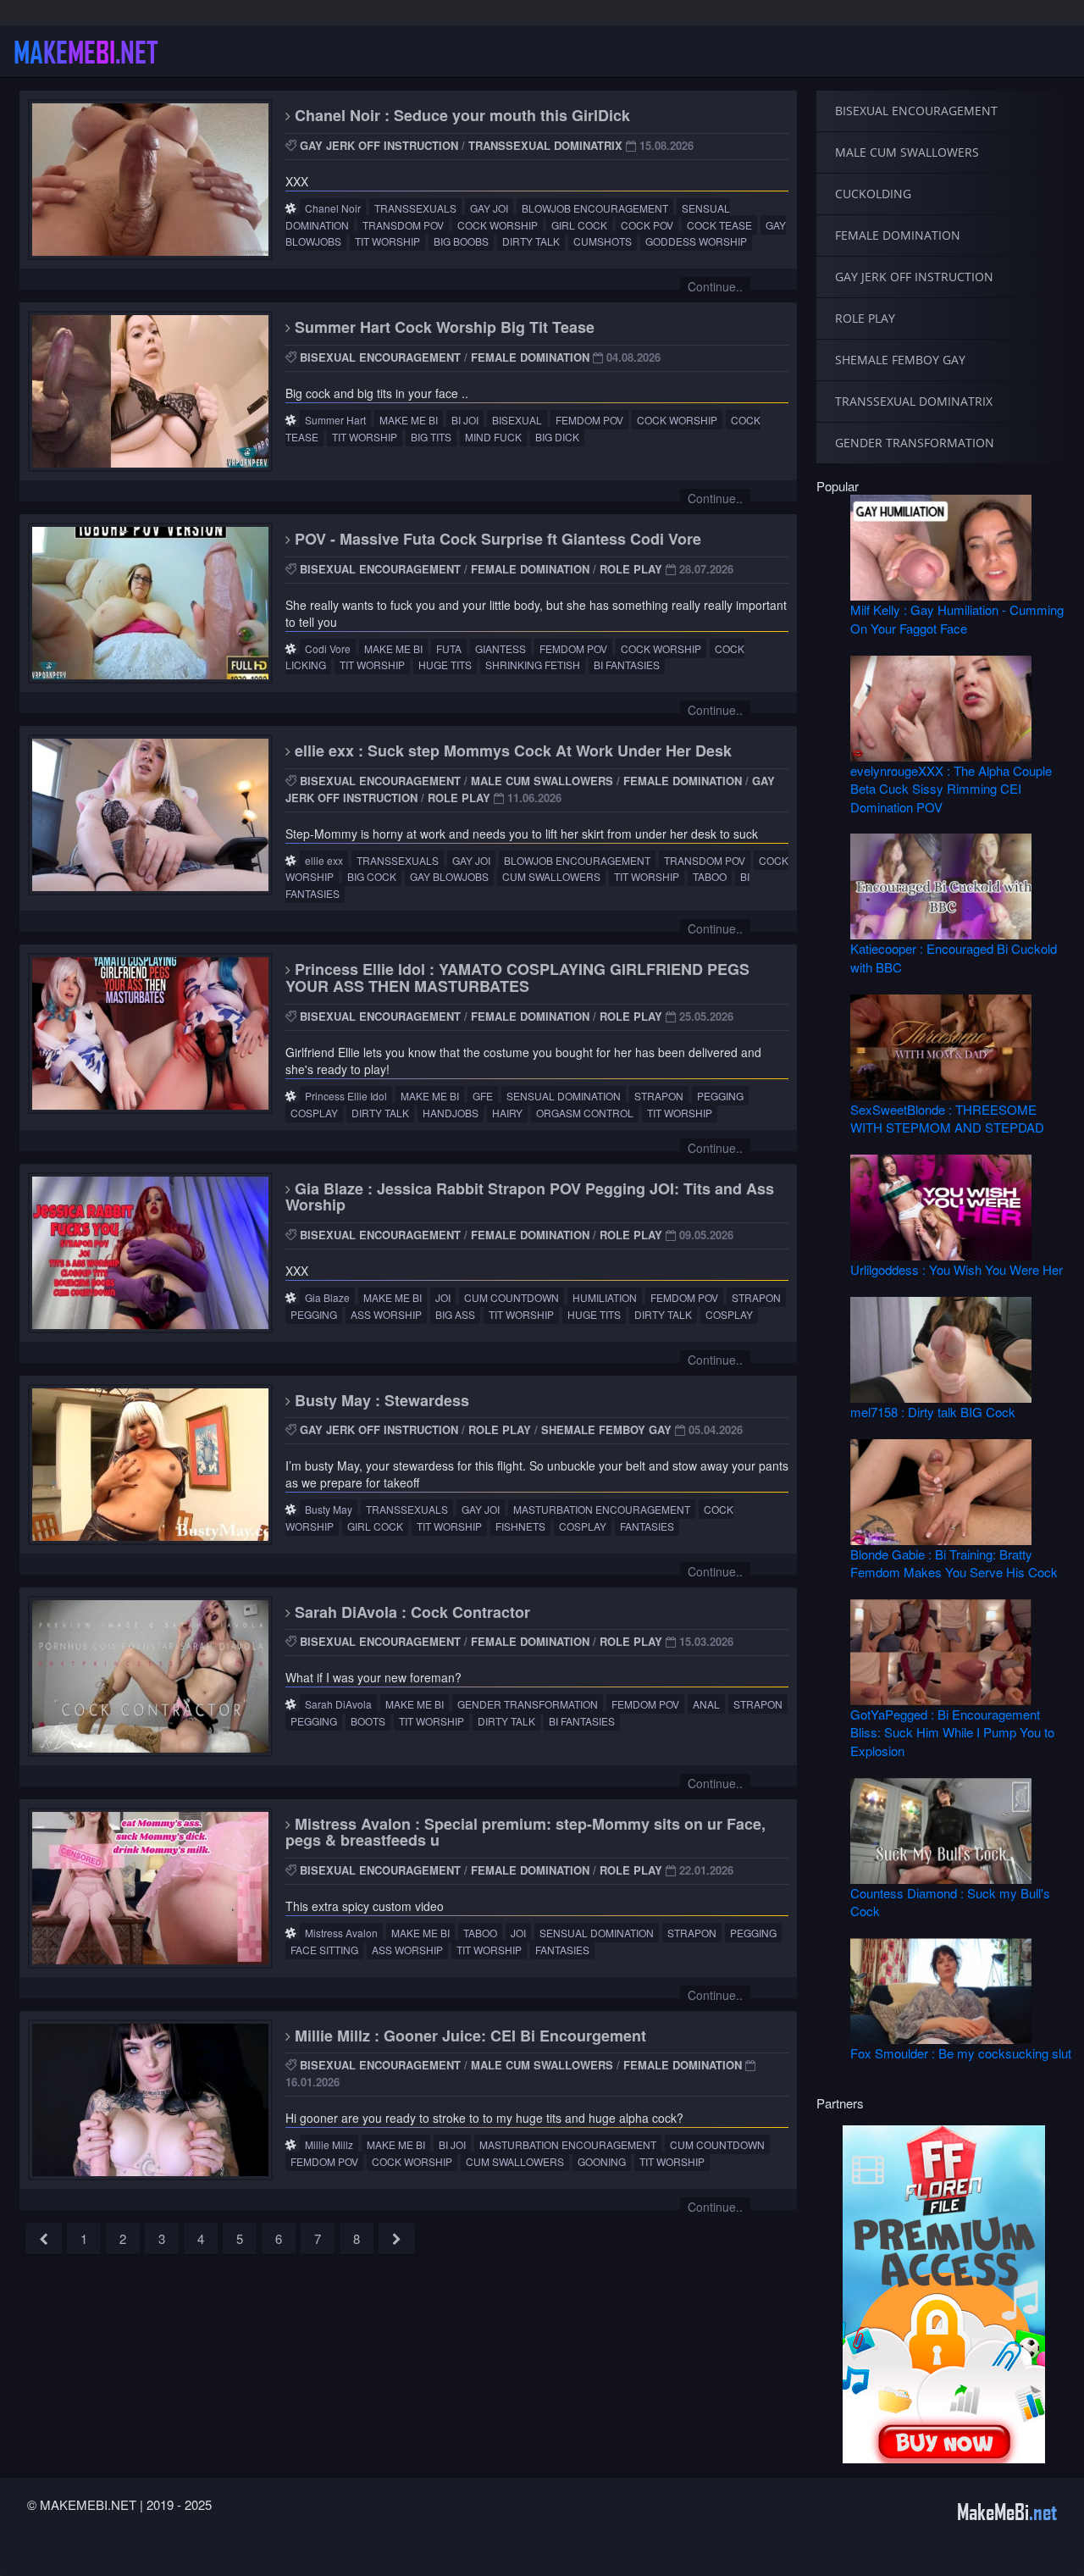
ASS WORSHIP (386, 1314)
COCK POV (647, 225)
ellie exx (324, 860)
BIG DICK (557, 437)
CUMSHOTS (603, 241)
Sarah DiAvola (338, 1704)
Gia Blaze (327, 1297)
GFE (483, 1096)
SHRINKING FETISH (533, 665)
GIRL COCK (579, 225)
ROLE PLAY (631, 569)
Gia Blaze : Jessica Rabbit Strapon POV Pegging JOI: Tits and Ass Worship (530, 1197)
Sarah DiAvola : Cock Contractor (410, 1612)
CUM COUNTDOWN (512, 1297)
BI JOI (465, 420)
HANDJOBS (451, 1113)
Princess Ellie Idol (346, 1096)
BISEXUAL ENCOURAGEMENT (380, 357)
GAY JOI (489, 208)
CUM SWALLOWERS (551, 876)
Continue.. (715, 286)
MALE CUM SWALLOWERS (542, 781)
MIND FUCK (493, 437)
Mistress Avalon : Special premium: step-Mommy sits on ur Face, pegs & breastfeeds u (525, 1832)
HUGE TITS (445, 665)
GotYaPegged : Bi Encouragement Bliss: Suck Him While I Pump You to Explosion (952, 1732)
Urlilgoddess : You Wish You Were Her (957, 1269)
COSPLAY (314, 1113)
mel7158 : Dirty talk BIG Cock (933, 1412)
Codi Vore (328, 648)
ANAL (706, 1704)
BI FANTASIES (627, 665)
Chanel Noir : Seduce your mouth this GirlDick (460, 115)
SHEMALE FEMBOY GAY (606, 1429)
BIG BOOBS (461, 241)
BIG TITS (431, 437)
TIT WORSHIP (387, 241)
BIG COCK (372, 876)
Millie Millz (329, 2144)
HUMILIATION (605, 1297)
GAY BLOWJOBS (449, 876)
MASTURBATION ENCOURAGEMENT (602, 1509)
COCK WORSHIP (498, 225)
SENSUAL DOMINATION (564, 1096)
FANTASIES (647, 1526)
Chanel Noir (333, 208)
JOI (443, 1297)
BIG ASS (455, 1314)
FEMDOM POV (589, 420)
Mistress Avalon (341, 1933)
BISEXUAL (517, 420)
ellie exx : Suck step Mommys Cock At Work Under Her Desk (511, 751)
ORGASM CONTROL (585, 1113)
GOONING (602, 2161)
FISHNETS (520, 1526)
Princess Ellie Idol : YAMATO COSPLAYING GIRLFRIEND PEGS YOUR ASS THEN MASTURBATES (517, 978)
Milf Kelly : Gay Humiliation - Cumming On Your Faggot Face (957, 618)
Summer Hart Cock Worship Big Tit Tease (442, 327)
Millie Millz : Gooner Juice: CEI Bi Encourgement (468, 2036)
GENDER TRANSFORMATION (528, 1704)
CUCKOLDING (873, 194)
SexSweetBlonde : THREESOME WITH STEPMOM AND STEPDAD (947, 1118)
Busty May (329, 1509)
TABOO (710, 876)
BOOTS (368, 1721)
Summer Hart (335, 420)
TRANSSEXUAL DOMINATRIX (545, 145)
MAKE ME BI (409, 420)
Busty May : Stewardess (380, 1400)
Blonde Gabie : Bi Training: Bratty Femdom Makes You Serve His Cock (954, 1563)
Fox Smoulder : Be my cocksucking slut (961, 2053)
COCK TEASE (719, 225)
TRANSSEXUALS (415, 208)
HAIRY (507, 1113)
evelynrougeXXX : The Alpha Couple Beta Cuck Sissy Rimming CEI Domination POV (951, 789)
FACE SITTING (324, 1950)
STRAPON (659, 1096)
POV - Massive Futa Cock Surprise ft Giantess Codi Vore (496, 539)
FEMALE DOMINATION (530, 357)
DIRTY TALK (531, 241)
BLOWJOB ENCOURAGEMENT (595, 208)
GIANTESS (501, 648)
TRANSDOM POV (403, 225)
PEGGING (720, 1096)
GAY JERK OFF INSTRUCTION (379, 145)
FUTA (449, 648)
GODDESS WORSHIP (696, 241)
